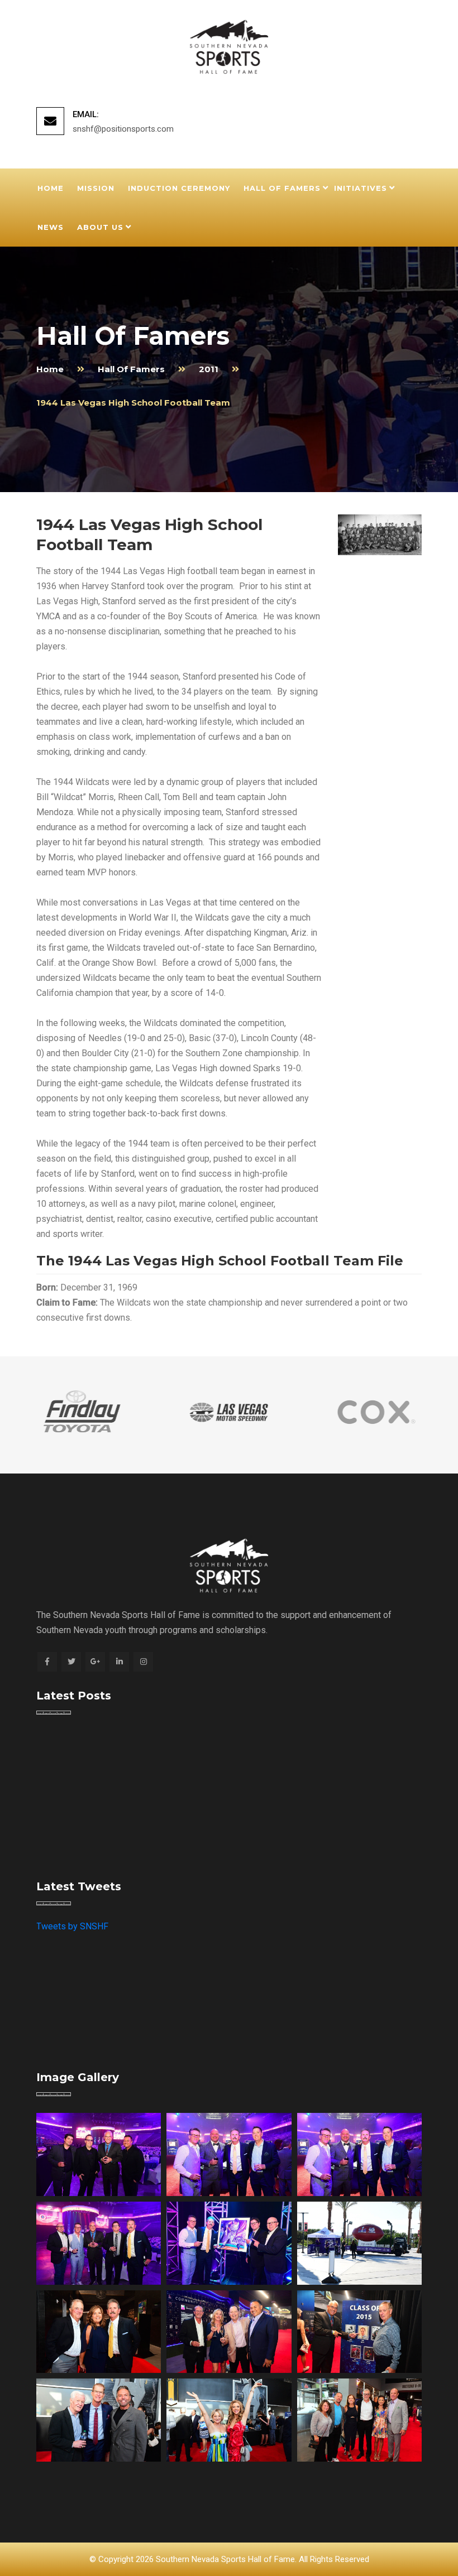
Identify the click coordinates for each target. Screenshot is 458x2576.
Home (51, 188)
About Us (100, 227)
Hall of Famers (282, 188)
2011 (209, 369)
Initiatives (361, 188)
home (50, 369)
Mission (96, 188)
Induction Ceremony (179, 188)
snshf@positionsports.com (123, 129)
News (51, 227)
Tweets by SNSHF (72, 1926)
